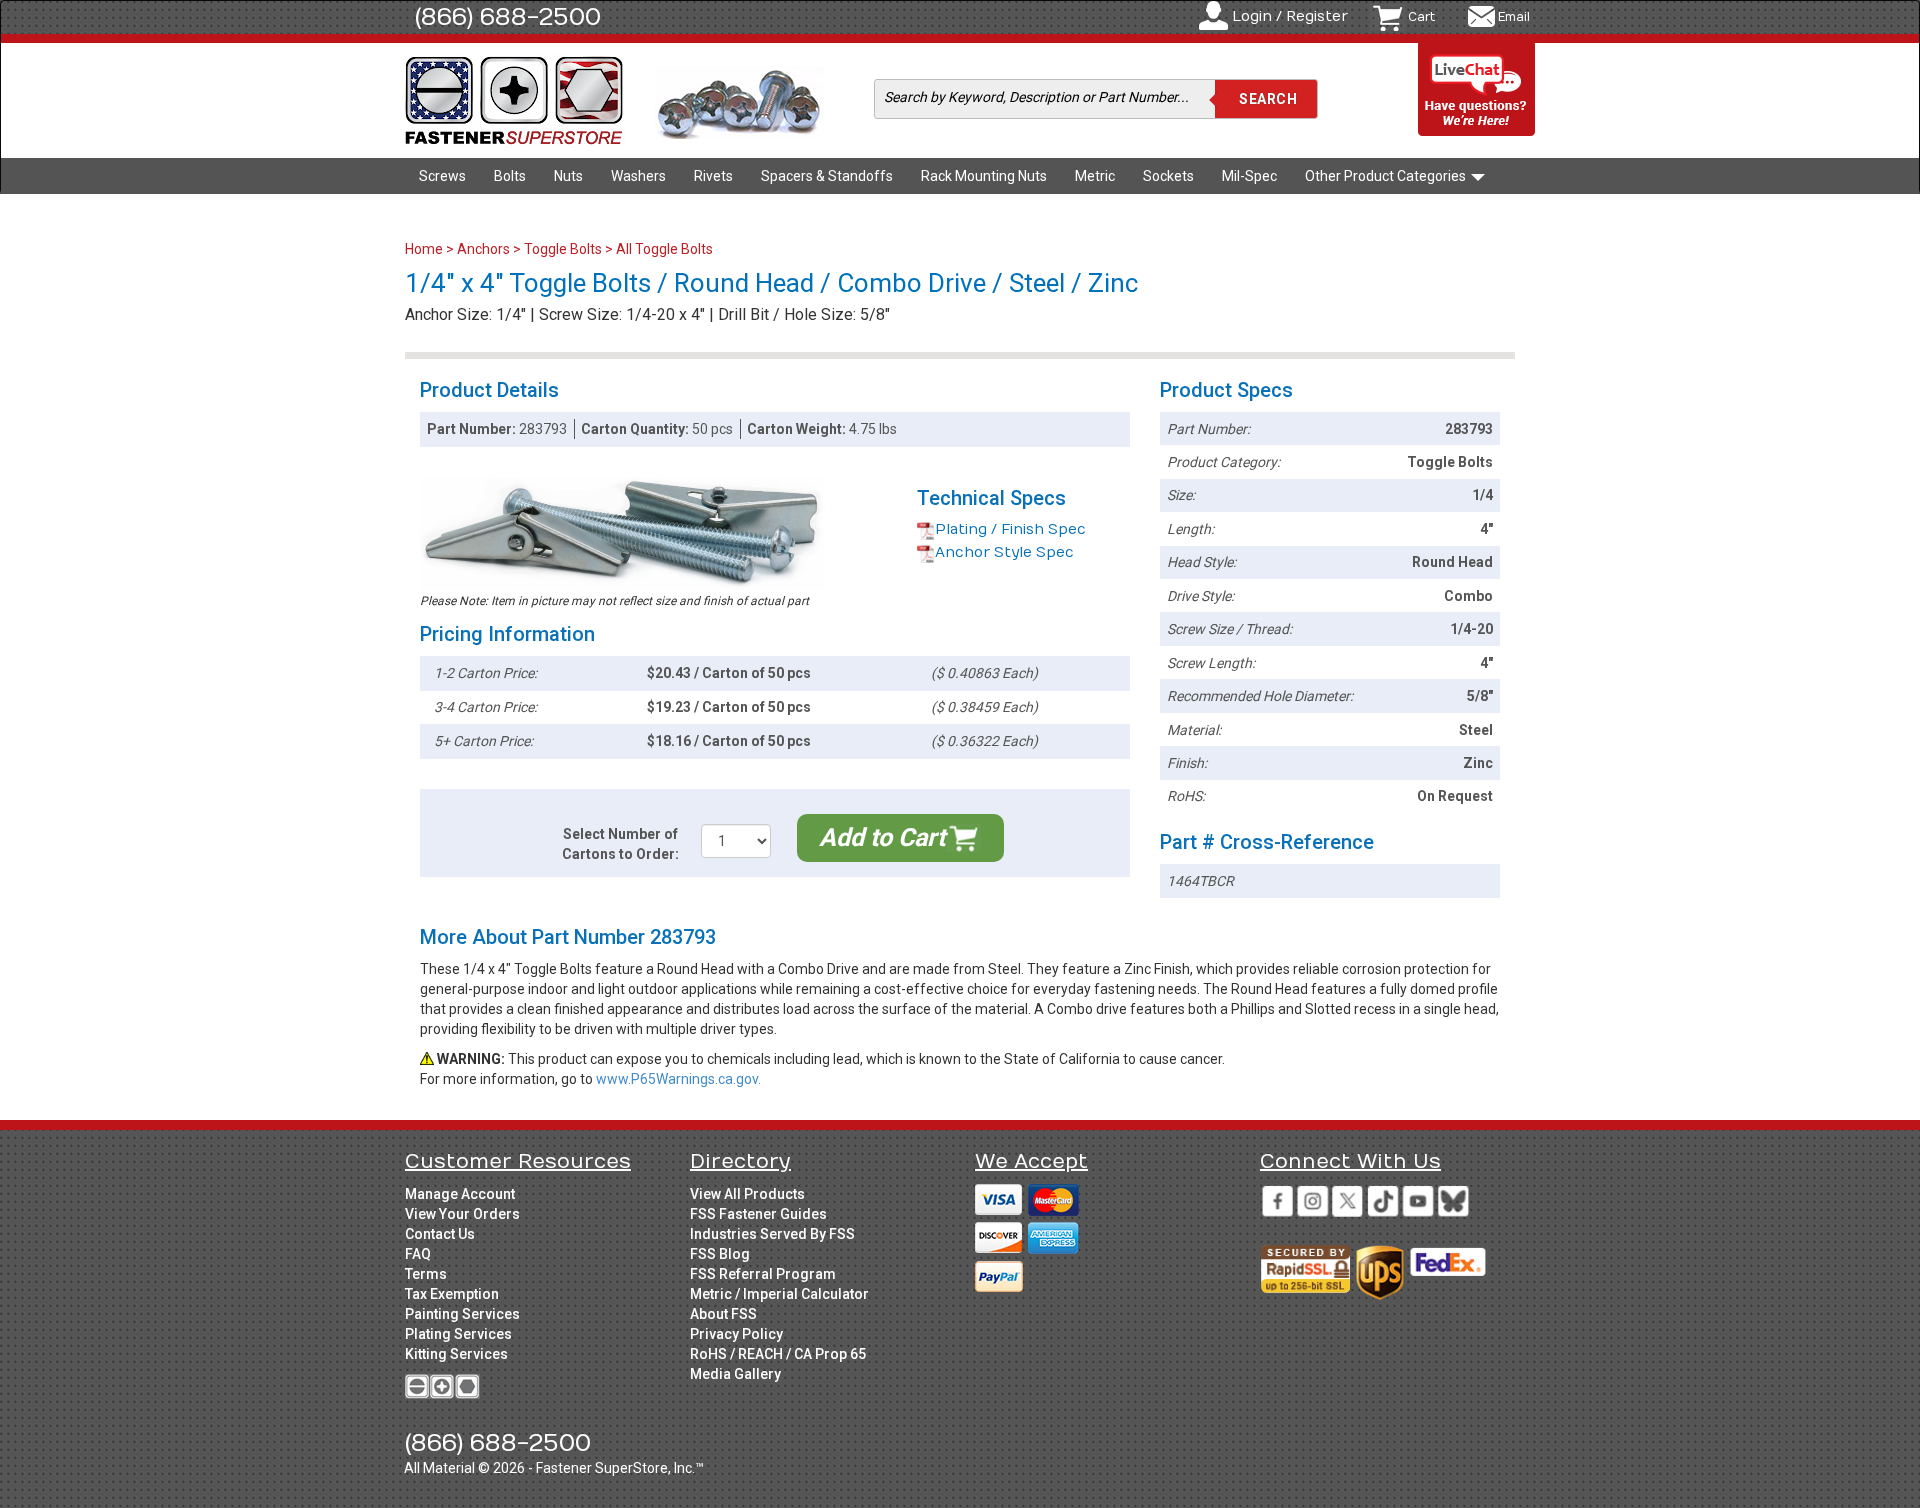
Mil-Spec (1249, 176)
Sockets (1168, 176)
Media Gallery (735, 1374)
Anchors (483, 249)
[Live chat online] (1477, 90)
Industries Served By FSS (772, 1234)
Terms (426, 1274)
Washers (638, 176)
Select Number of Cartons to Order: (620, 844)
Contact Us (440, 1234)
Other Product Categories (1387, 176)
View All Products (747, 1194)
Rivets (713, 176)
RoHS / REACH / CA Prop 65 (778, 1354)
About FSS (723, 1314)
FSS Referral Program (763, 1274)
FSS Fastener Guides (758, 1214)
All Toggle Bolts (664, 249)
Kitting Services (456, 1354)
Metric (1095, 176)
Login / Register (1290, 16)
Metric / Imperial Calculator (779, 1294)
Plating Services (458, 1334)
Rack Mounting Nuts (984, 176)
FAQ (418, 1254)
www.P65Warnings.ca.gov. (678, 1079)
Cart (1421, 17)
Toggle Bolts (563, 249)
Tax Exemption (452, 1294)
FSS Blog (720, 1254)
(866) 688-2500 (508, 17)
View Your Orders (462, 1214)
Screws (442, 176)
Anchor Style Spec (1004, 552)
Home (425, 249)
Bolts (510, 176)
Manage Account (460, 1194)
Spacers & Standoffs (827, 176)
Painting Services (462, 1314)
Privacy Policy (736, 1334)
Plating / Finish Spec (1010, 529)
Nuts (568, 176)
